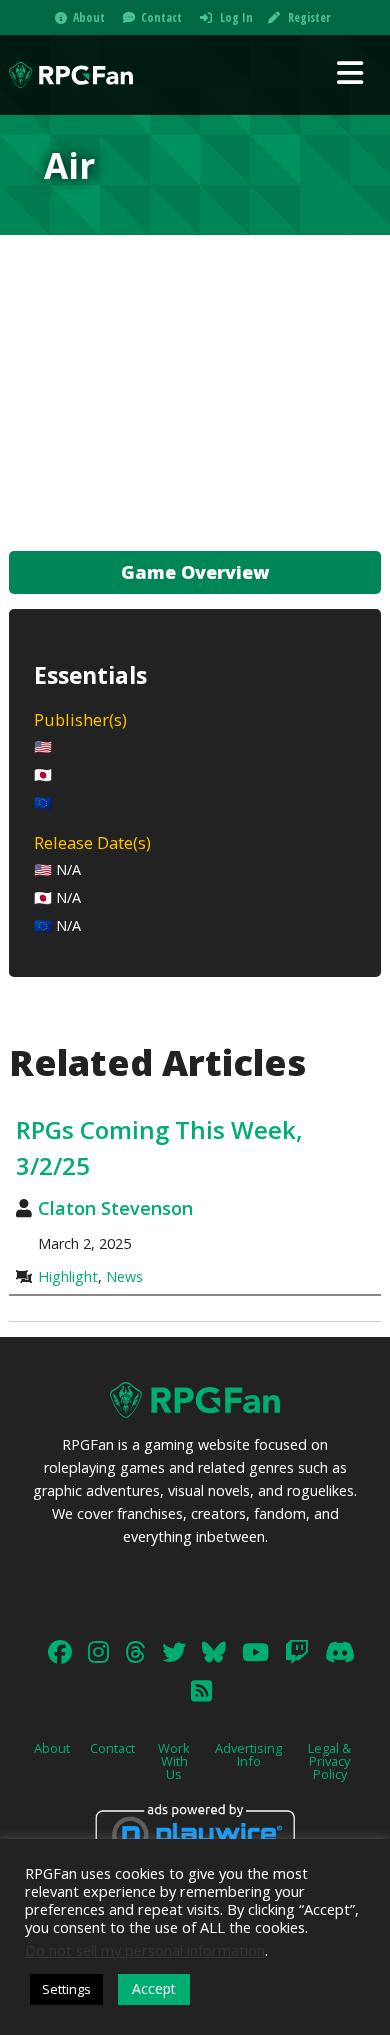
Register (309, 17)
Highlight (68, 1276)
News (124, 1276)
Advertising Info (248, 1754)
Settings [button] (66, 1989)
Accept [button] (154, 1988)
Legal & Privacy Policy (329, 1761)
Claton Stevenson (115, 1208)
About (89, 17)
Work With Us (174, 1761)
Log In (236, 17)
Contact (161, 17)
